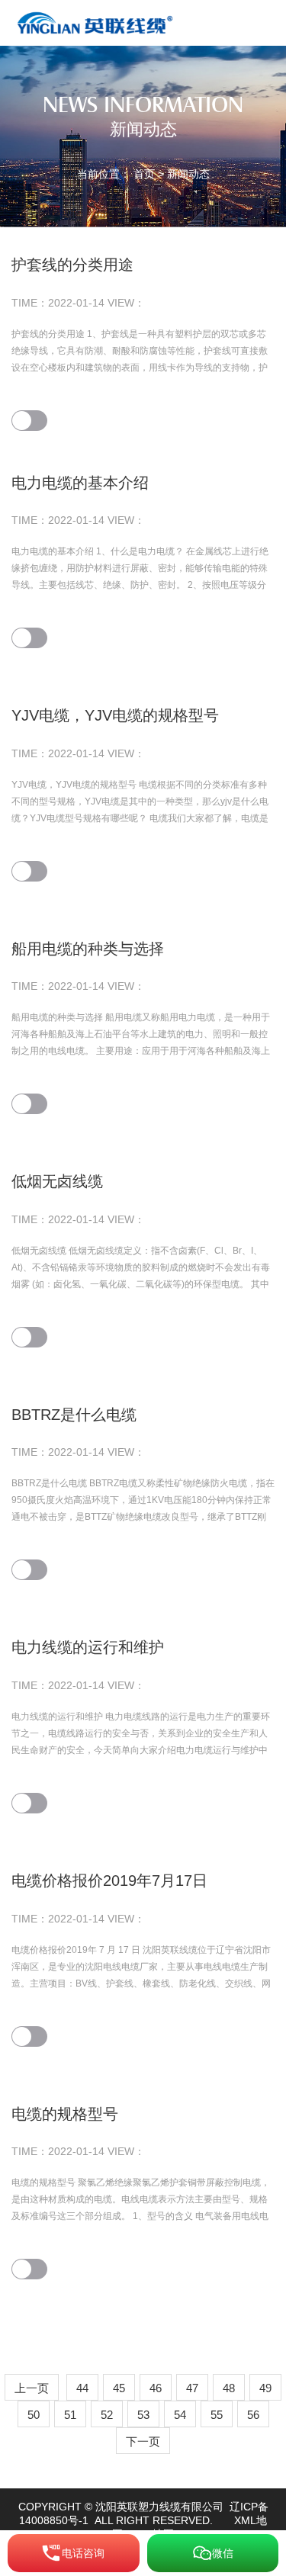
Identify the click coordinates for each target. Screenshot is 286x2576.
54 (180, 2415)
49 (265, 2388)
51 (70, 2415)
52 (107, 2415)
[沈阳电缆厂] (98, 22)
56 (253, 2415)
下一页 (143, 2441)
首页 (144, 174)
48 (229, 2388)
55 (217, 2415)
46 (156, 2388)
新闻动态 (188, 174)
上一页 (32, 2388)
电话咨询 (83, 2553)
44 (82, 2388)
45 (119, 2388)
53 (143, 2415)
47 (192, 2388)
